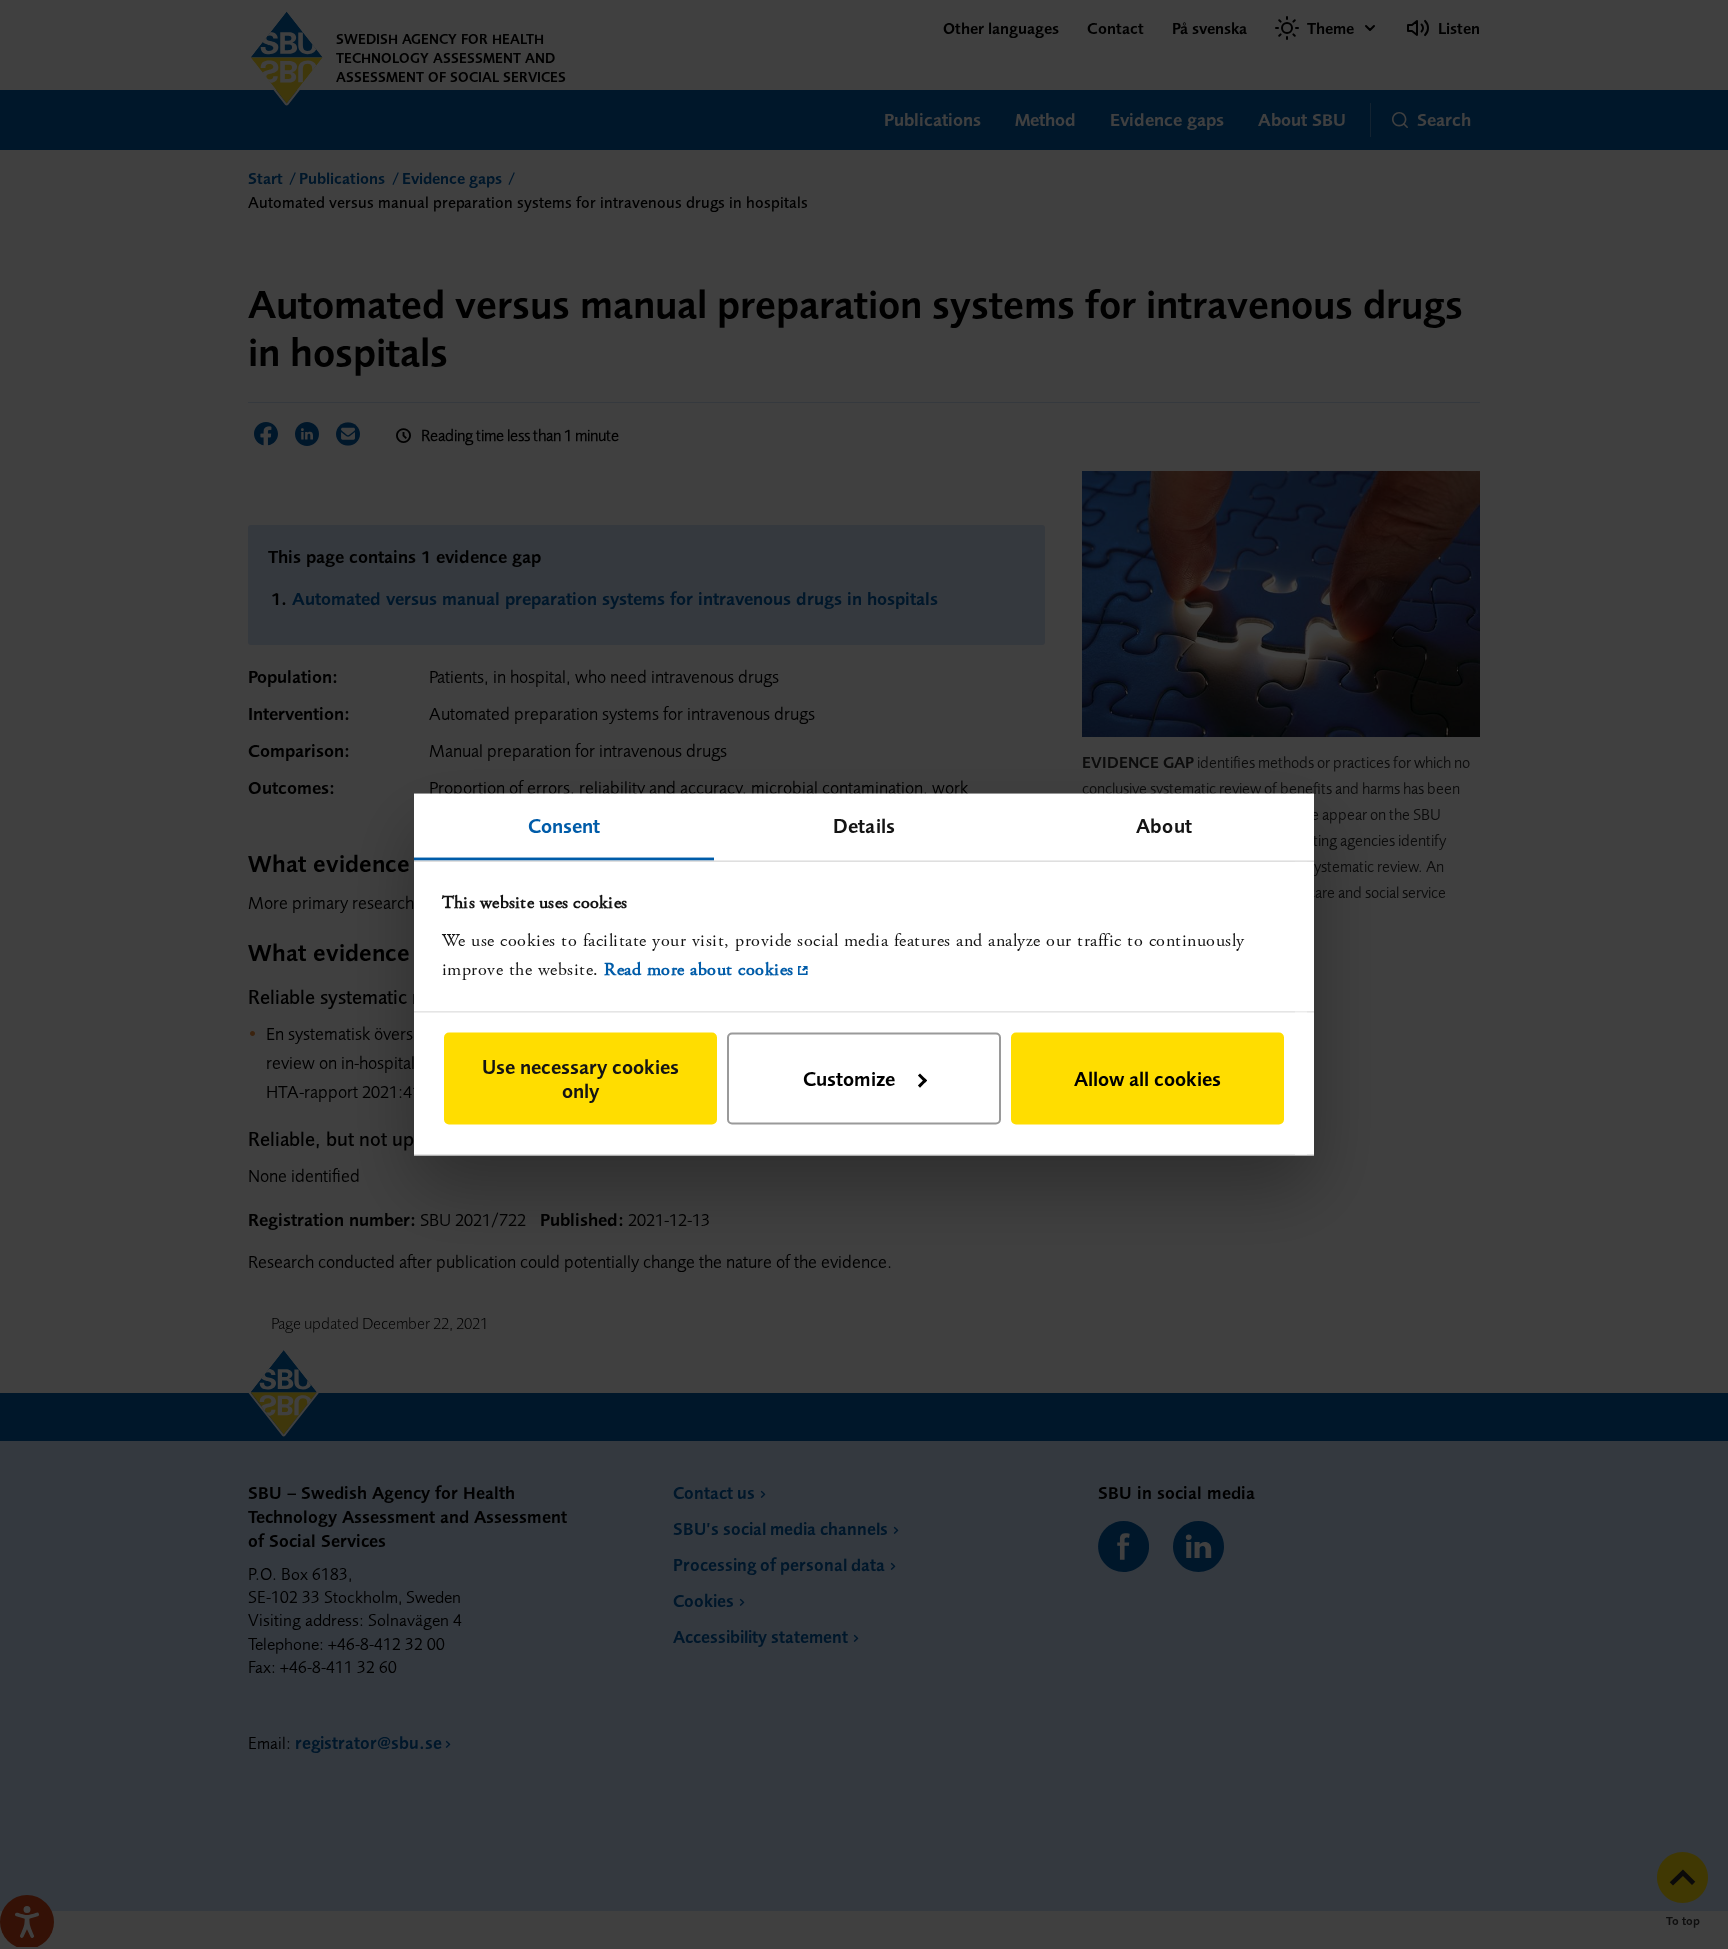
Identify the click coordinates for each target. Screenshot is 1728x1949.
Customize (849, 1078)
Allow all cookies (1147, 1078)
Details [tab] (864, 824)
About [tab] (1164, 824)
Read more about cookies (699, 968)
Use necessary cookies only (580, 1078)
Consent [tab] (564, 824)
